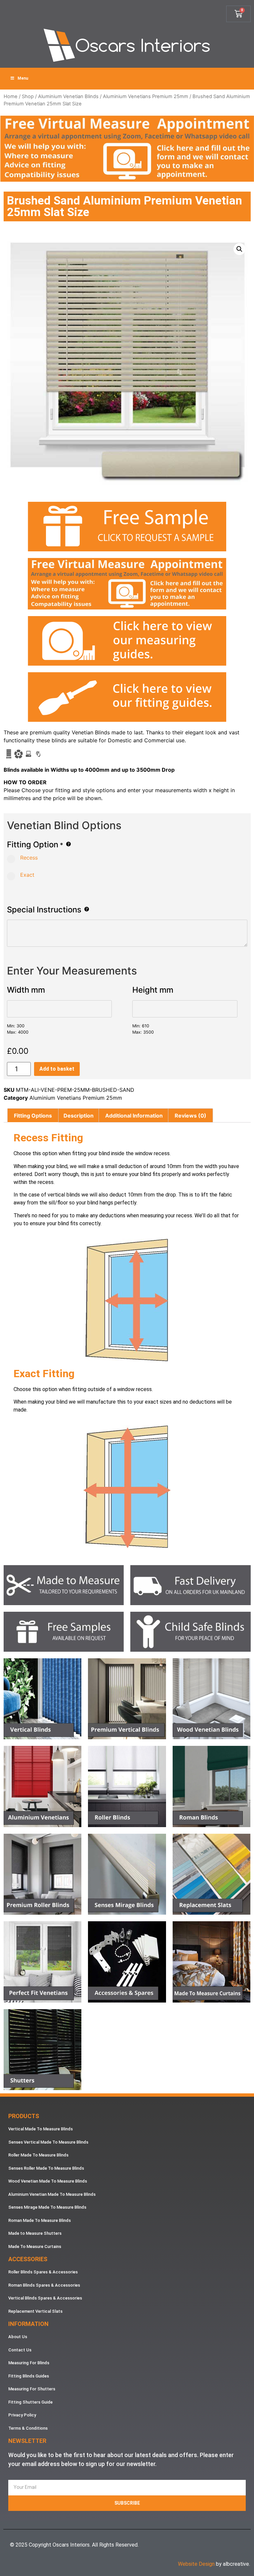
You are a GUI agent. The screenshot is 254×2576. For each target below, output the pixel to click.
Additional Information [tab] (134, 1116)
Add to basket (57, 1069)
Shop (28, 96)
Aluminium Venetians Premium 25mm (146, 96)
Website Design (196, 2564)
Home (11, 96)
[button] (239, 249)
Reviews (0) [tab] (190, 1116)
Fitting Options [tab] (33, 1116)
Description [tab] (79, 1116)
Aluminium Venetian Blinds (68, 96)
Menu (23, 78)
